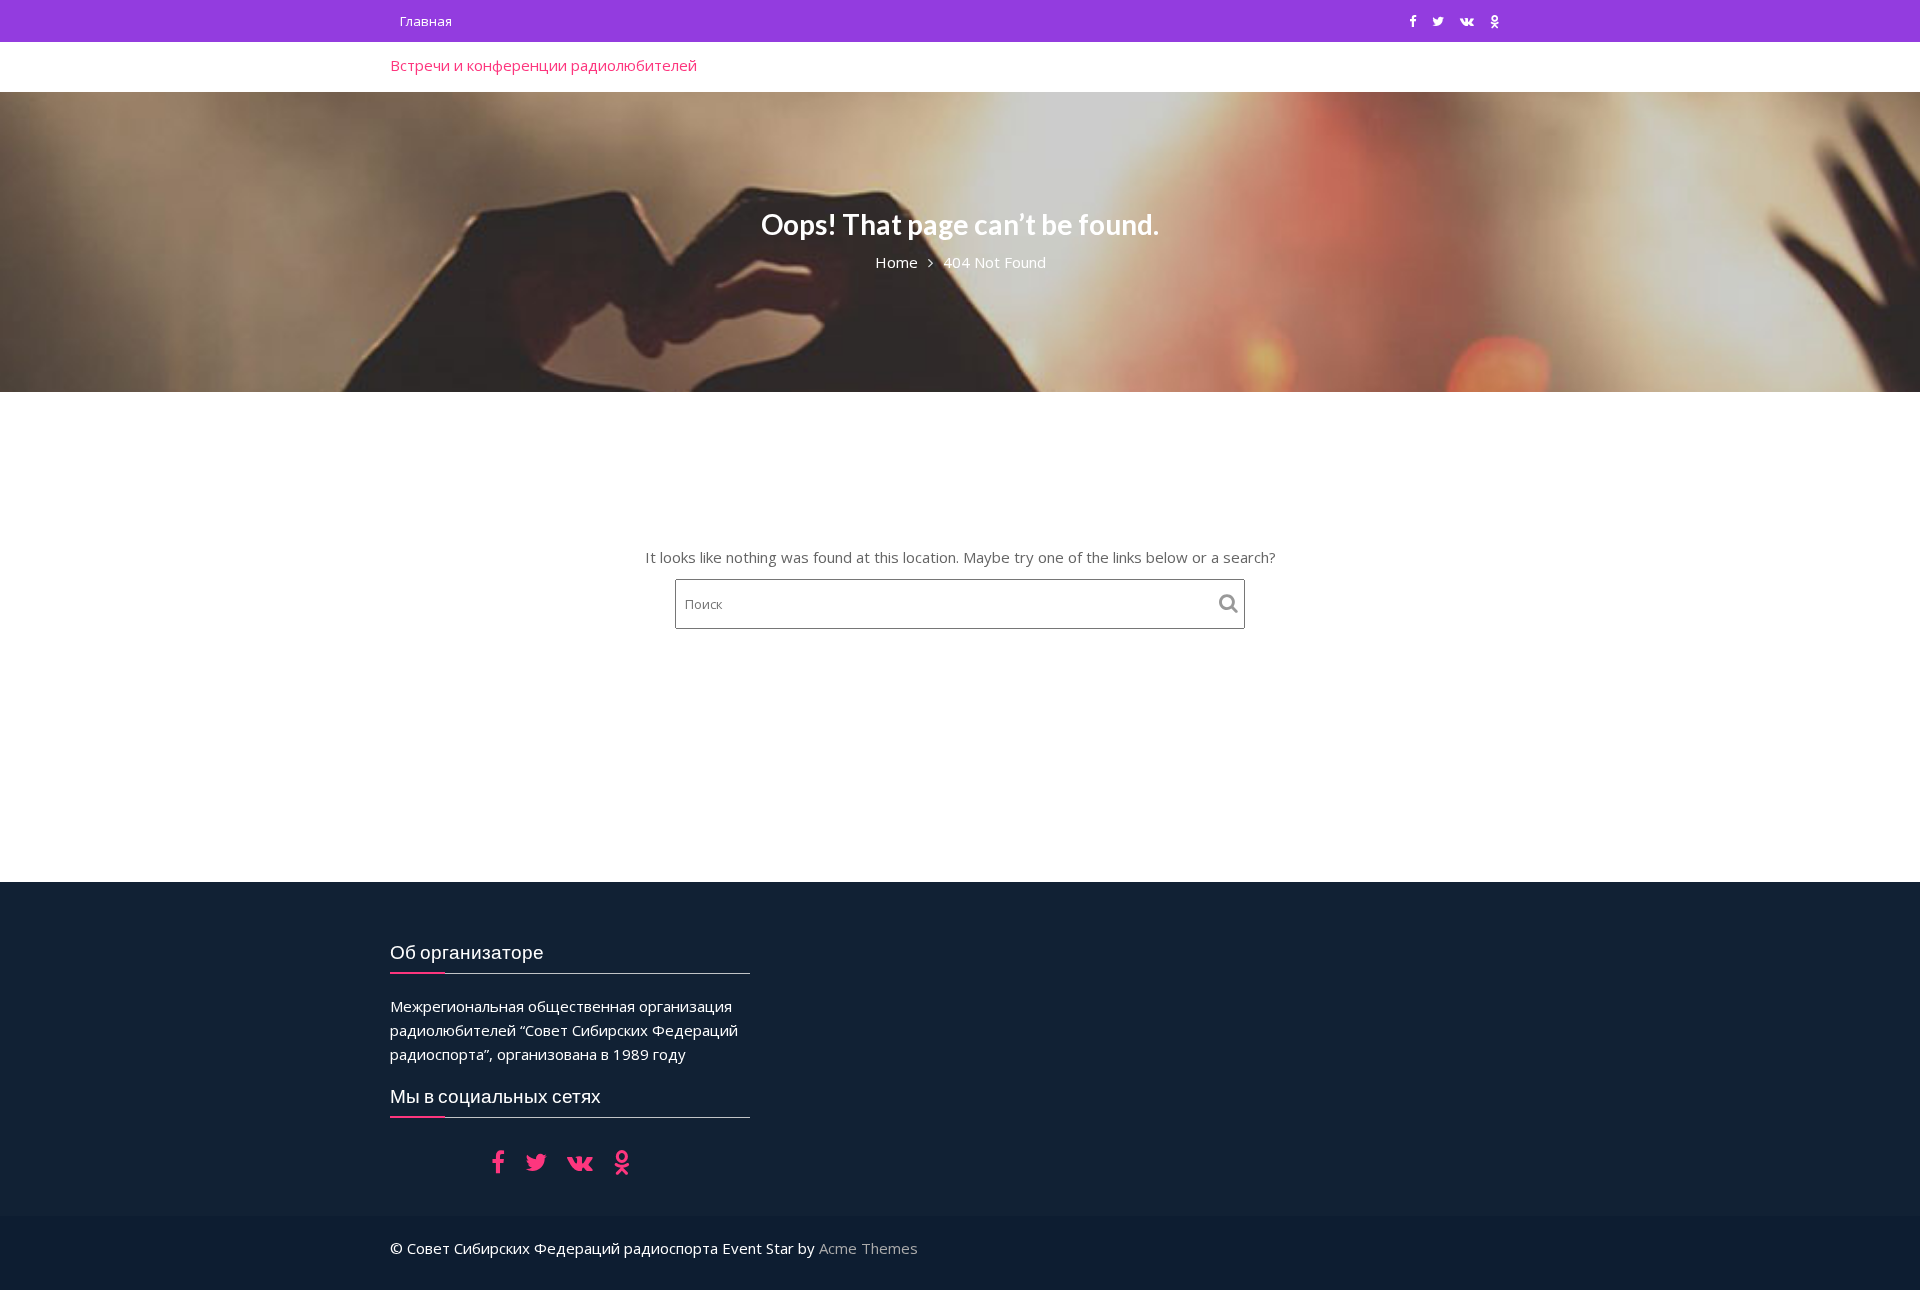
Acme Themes (868, 1248)
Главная (426, 21)
